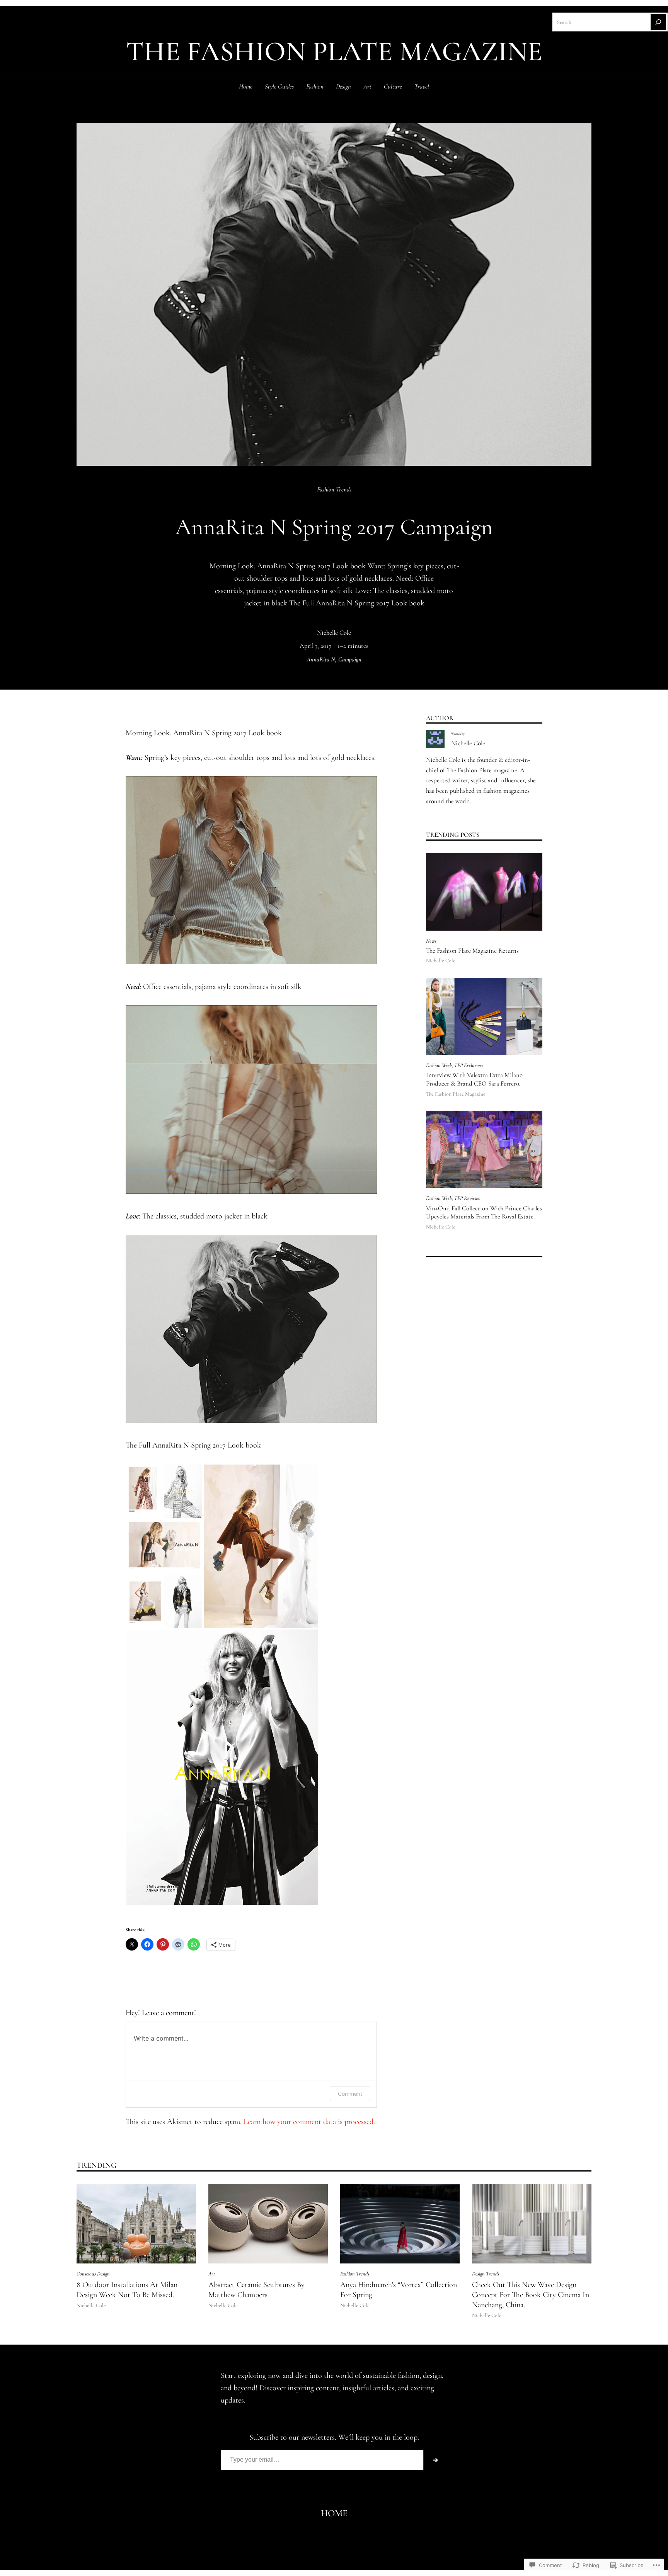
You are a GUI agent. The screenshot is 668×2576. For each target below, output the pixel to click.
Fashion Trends (334, 489)
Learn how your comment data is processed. (309, 2122)
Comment (350, 2094)
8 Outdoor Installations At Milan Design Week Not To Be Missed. (127, 2290)
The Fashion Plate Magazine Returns (472, 951)
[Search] (658, 22)
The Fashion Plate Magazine (334, 52)
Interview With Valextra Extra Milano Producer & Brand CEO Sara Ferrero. (474, 1079)
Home (246, 87)
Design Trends (486, 2274)
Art (212, 2274)
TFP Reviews (467, 1198)
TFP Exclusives (469, 1065)
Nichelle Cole (334, 633)
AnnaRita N (321, 659)
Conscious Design (93, 2274)
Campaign (350, 659)
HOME (334, 2513)
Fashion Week (439, 1065)
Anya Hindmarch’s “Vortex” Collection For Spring (399, 2290)
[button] (164, 1491)
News (431, 941)
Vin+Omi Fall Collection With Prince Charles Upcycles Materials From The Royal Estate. (484, 1213)
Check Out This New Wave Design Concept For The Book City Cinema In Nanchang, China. (531, 2295)
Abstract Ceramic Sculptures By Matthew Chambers (256, 2290)
